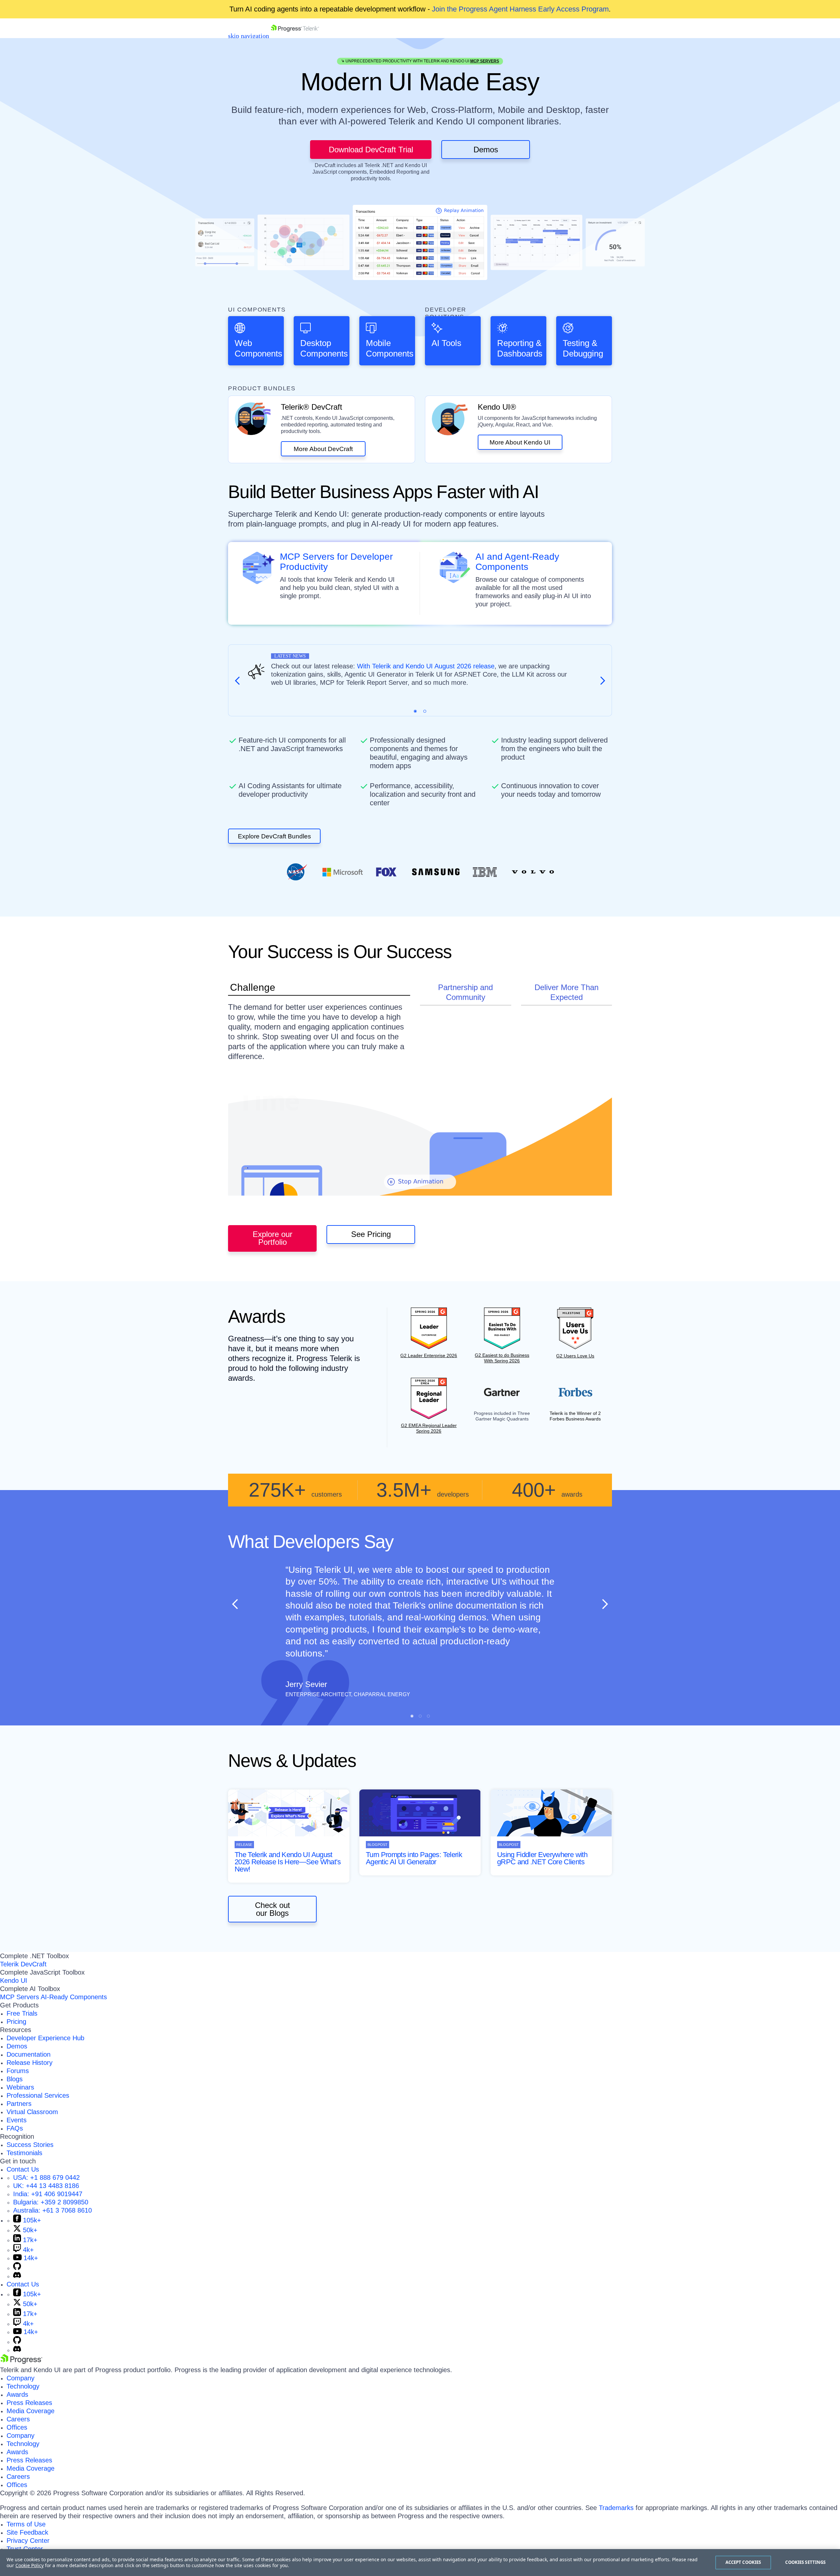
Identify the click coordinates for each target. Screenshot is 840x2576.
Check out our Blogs (273, 1909)
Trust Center (25, 2549)
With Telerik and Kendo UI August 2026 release (426, 666)
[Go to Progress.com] (21, 2362)
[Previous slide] (235, 1604)
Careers (18, 2419)
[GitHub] (17, 2268)
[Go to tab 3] (428, 1716)
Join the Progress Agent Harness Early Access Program (520, 9)
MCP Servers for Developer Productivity (336, 562)
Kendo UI (14, 1981)
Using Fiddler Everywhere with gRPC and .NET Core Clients (542, 1858)
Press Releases (29, 2403)
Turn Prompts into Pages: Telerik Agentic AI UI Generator (414, 1858)
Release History (30, 2063)
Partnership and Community (465, 992)
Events (17, 2120)
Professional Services (38, 2095)
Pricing (16, 2022)
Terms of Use (26, 2524)
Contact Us (23, 2169)
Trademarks (616, 2508)
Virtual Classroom (32, 2112)
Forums (18, 2071)
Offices (17, 2427)
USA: (46, 2177)
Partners (19, 2104)
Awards (17, 2394)
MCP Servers (485, 61)
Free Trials (22, 2013)
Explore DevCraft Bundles (274, 836)
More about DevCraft (323, 449)
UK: (46, 2186)
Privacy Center (28, 2541)
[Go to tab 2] (425, 711)
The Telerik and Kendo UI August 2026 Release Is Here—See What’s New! (288, 1862)
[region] (420, 2563)
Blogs (15, 2079)
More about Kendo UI (520, 442)
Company (21, 2378)
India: (48, 2194)
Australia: (52, 2210)
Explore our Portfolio (273, 1238)
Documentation (29, 2054)
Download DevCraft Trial (371, 150)
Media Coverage (31, 2411)
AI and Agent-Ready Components (517, 562)
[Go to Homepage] (295, 36)
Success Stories (30, 2145)
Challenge (253, 987)
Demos (486, 150)
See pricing (371, 1234)
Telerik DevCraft (23, 1964)
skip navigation (249, 36)
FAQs (15, 2128)
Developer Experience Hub (45, 2038)
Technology (23, 2386)
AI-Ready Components (74, 1997)
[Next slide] (605, 1604)
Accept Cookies (743, 2562)
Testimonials (24, 2153)
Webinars (20, 2087)
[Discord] (17, 2276)
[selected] (415, 711)
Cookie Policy (30, 2565)
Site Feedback (27, 2532)
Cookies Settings (805, 2562)
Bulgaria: (51, 2202)
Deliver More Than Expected (567, 992)
